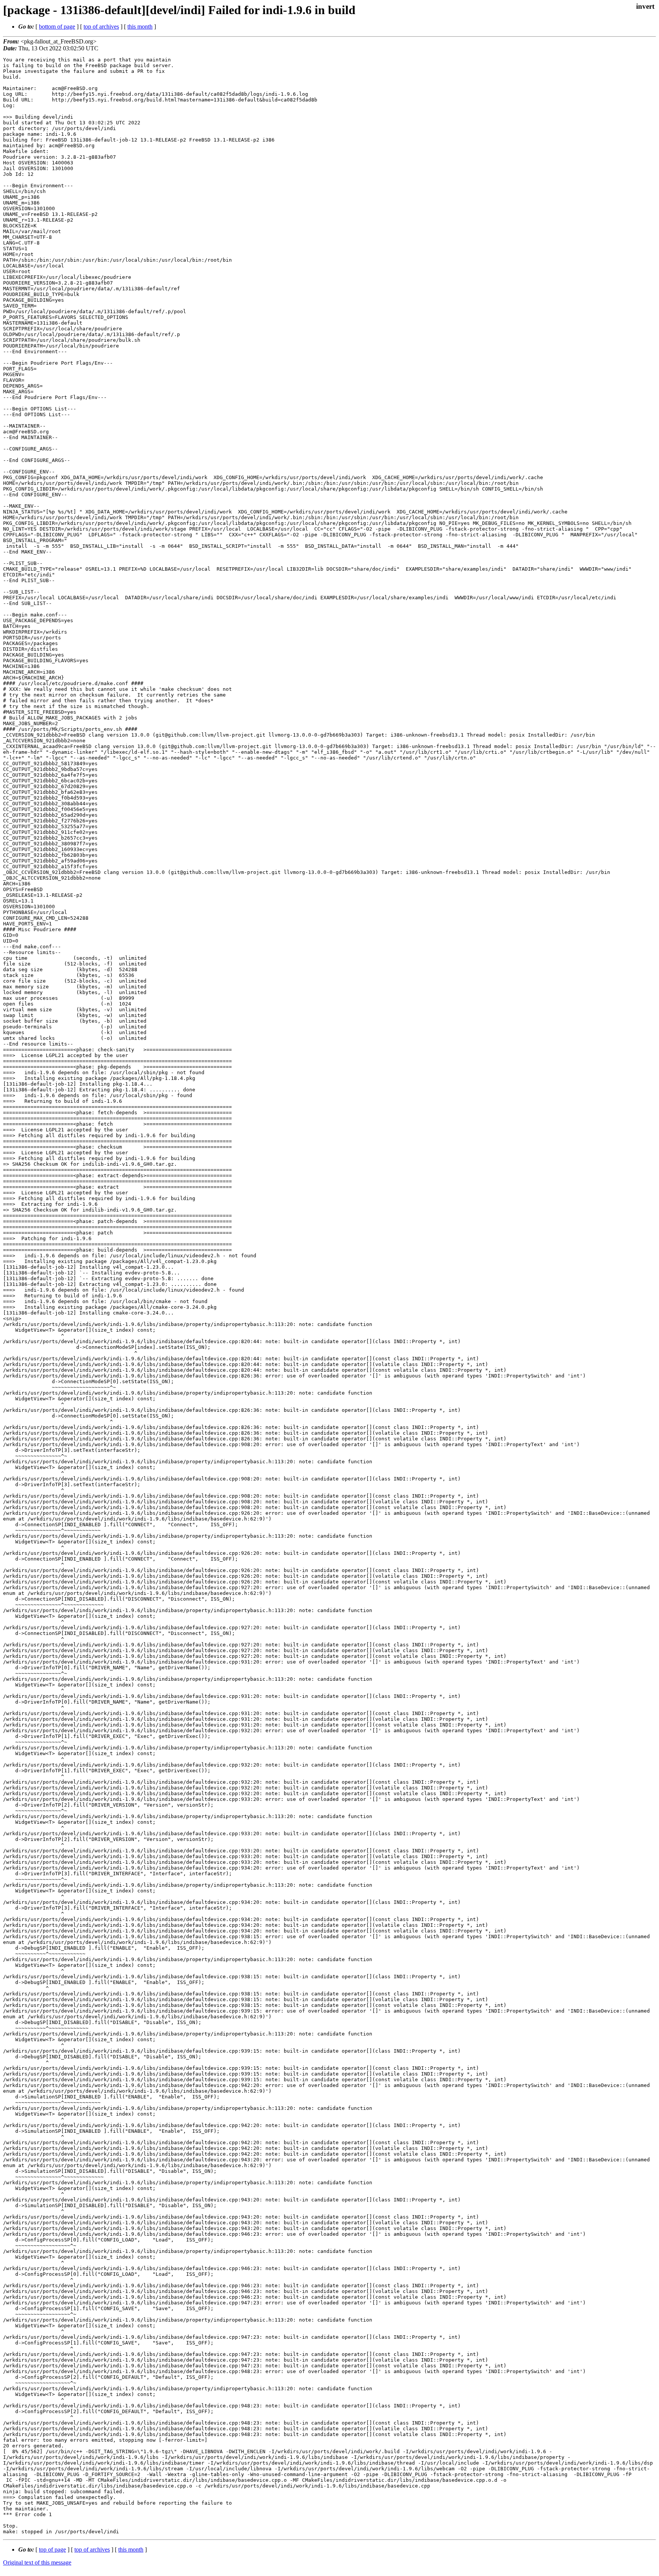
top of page (52, 2549)
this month (140, 27)
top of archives (101, 27)
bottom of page (57, 27)
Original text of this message (37, 2562)
